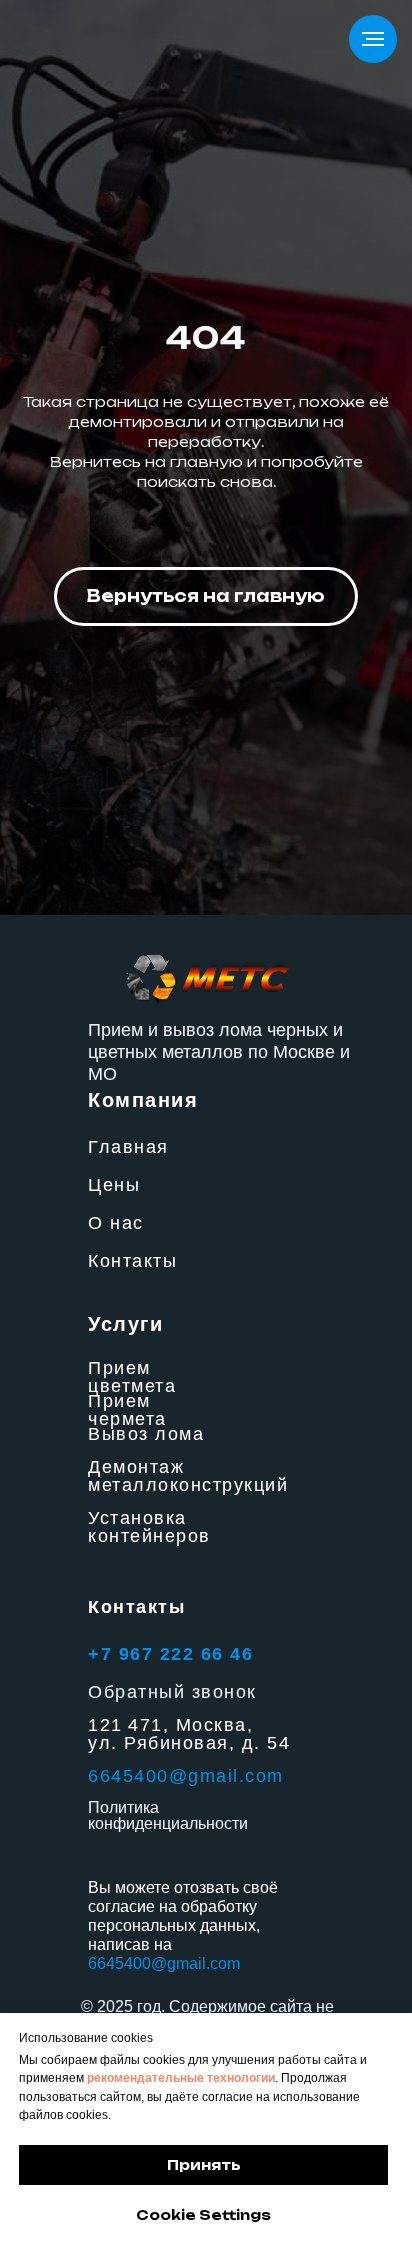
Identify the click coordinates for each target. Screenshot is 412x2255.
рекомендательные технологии (181, 2078)
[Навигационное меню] (373, 39)
